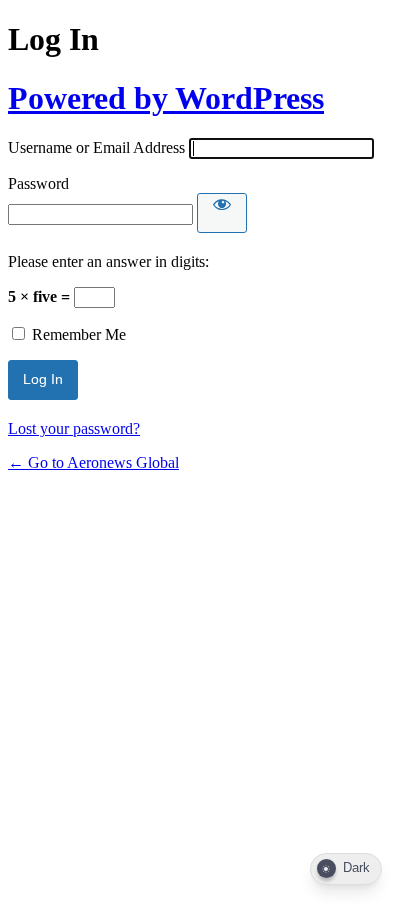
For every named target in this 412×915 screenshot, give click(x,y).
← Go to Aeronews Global (93, 462)
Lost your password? (74, 428)
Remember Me (79, 334)
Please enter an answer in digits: (108, 261)
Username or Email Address (96, 147)
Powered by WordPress (166, 98)
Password (38, 183)
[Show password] (222, 213)
